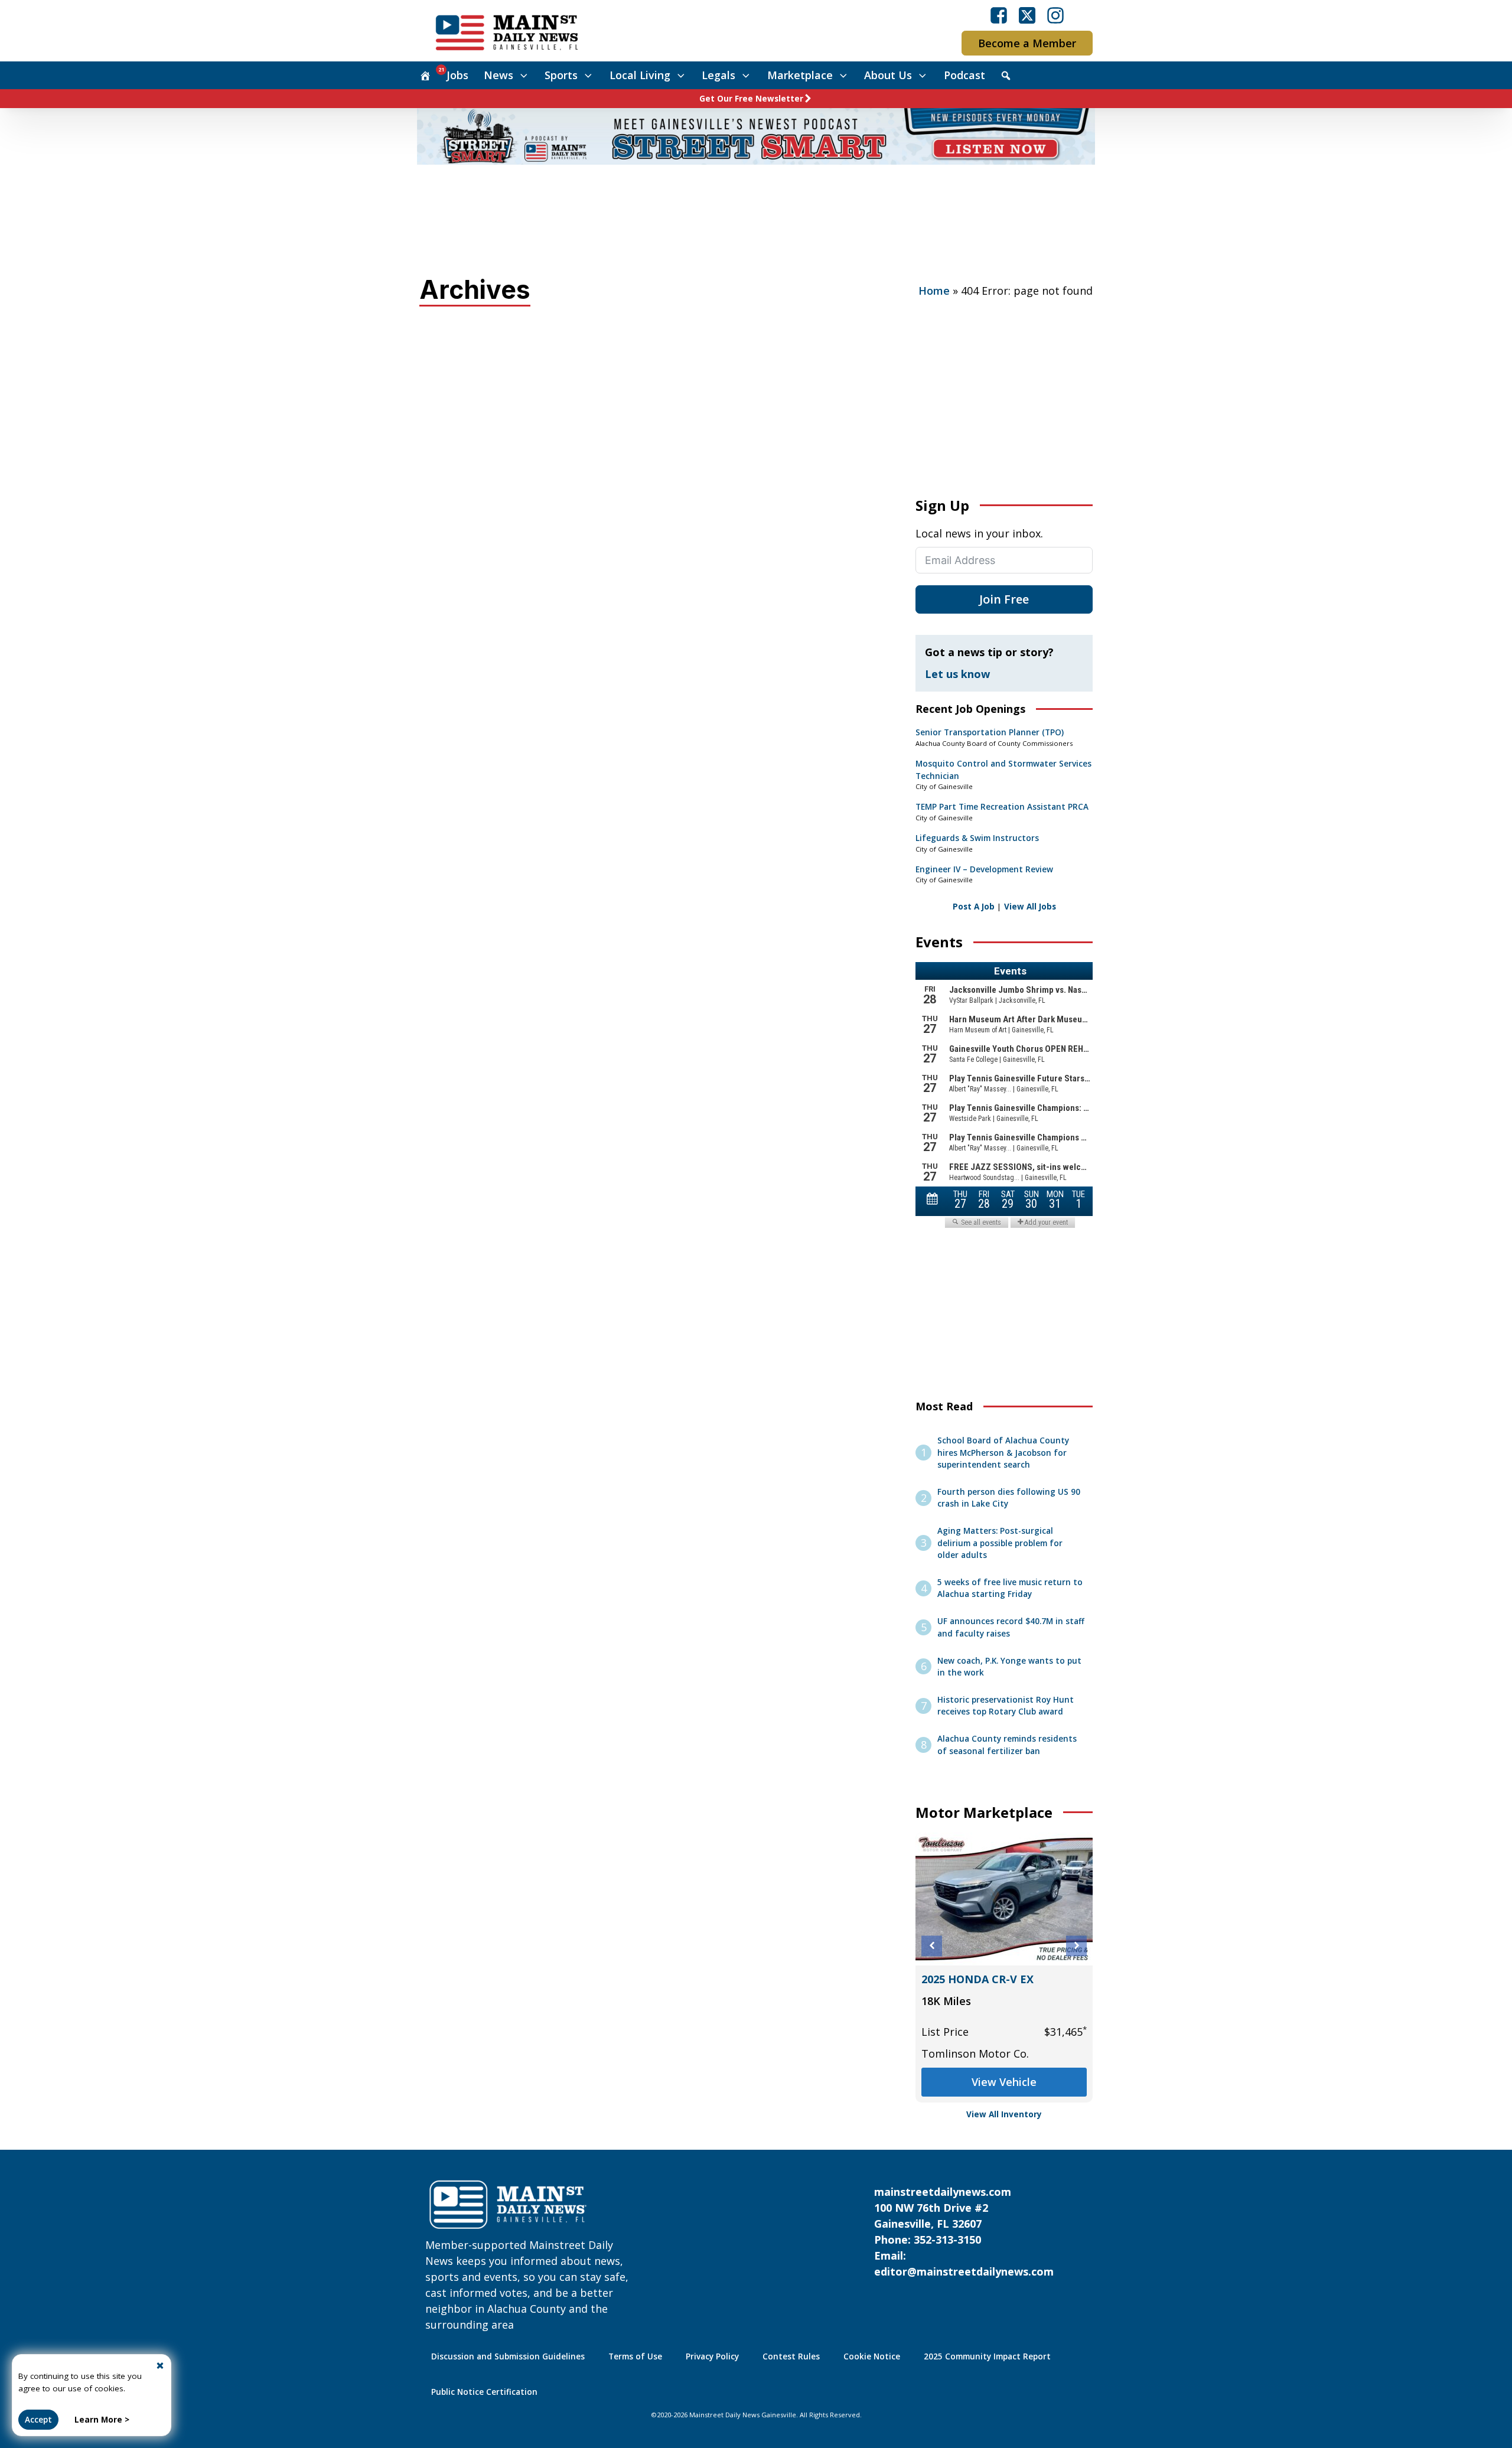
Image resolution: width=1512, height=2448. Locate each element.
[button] (932, 1946)
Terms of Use (635, 2356)
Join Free (1004, 599)
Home (934, 291)
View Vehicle (1004, 2082)
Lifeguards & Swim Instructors (977, 838)
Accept (38, 2420)
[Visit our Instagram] (1055, 15)
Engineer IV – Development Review (984, 869)
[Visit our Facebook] (999, 15)
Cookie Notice (872, 2356)
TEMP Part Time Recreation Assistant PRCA (1002, 807)
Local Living (640, 75)
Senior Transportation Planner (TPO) (990, 732)
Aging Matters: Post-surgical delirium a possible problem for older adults (1000, 1543)
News (498, 75)
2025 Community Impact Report (987, 2356)
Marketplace (800, 75)
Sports (561, 75)
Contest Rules (791, 2356)
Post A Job (974, 907)
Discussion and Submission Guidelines (508, 2356)
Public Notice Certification (484, 2392)
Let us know (957, 674)
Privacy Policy (712, 2356)
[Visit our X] (1027, 15)
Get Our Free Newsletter (751, 99)
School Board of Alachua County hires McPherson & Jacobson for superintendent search (1003, 1453)
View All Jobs (1030, 907)
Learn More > (102, 2420)
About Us (888, 75)
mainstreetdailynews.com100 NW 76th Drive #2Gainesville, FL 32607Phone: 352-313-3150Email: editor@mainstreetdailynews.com (964, 2232)
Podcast (964, 75)
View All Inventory (1004, 2114)
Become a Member (1027, 43)
